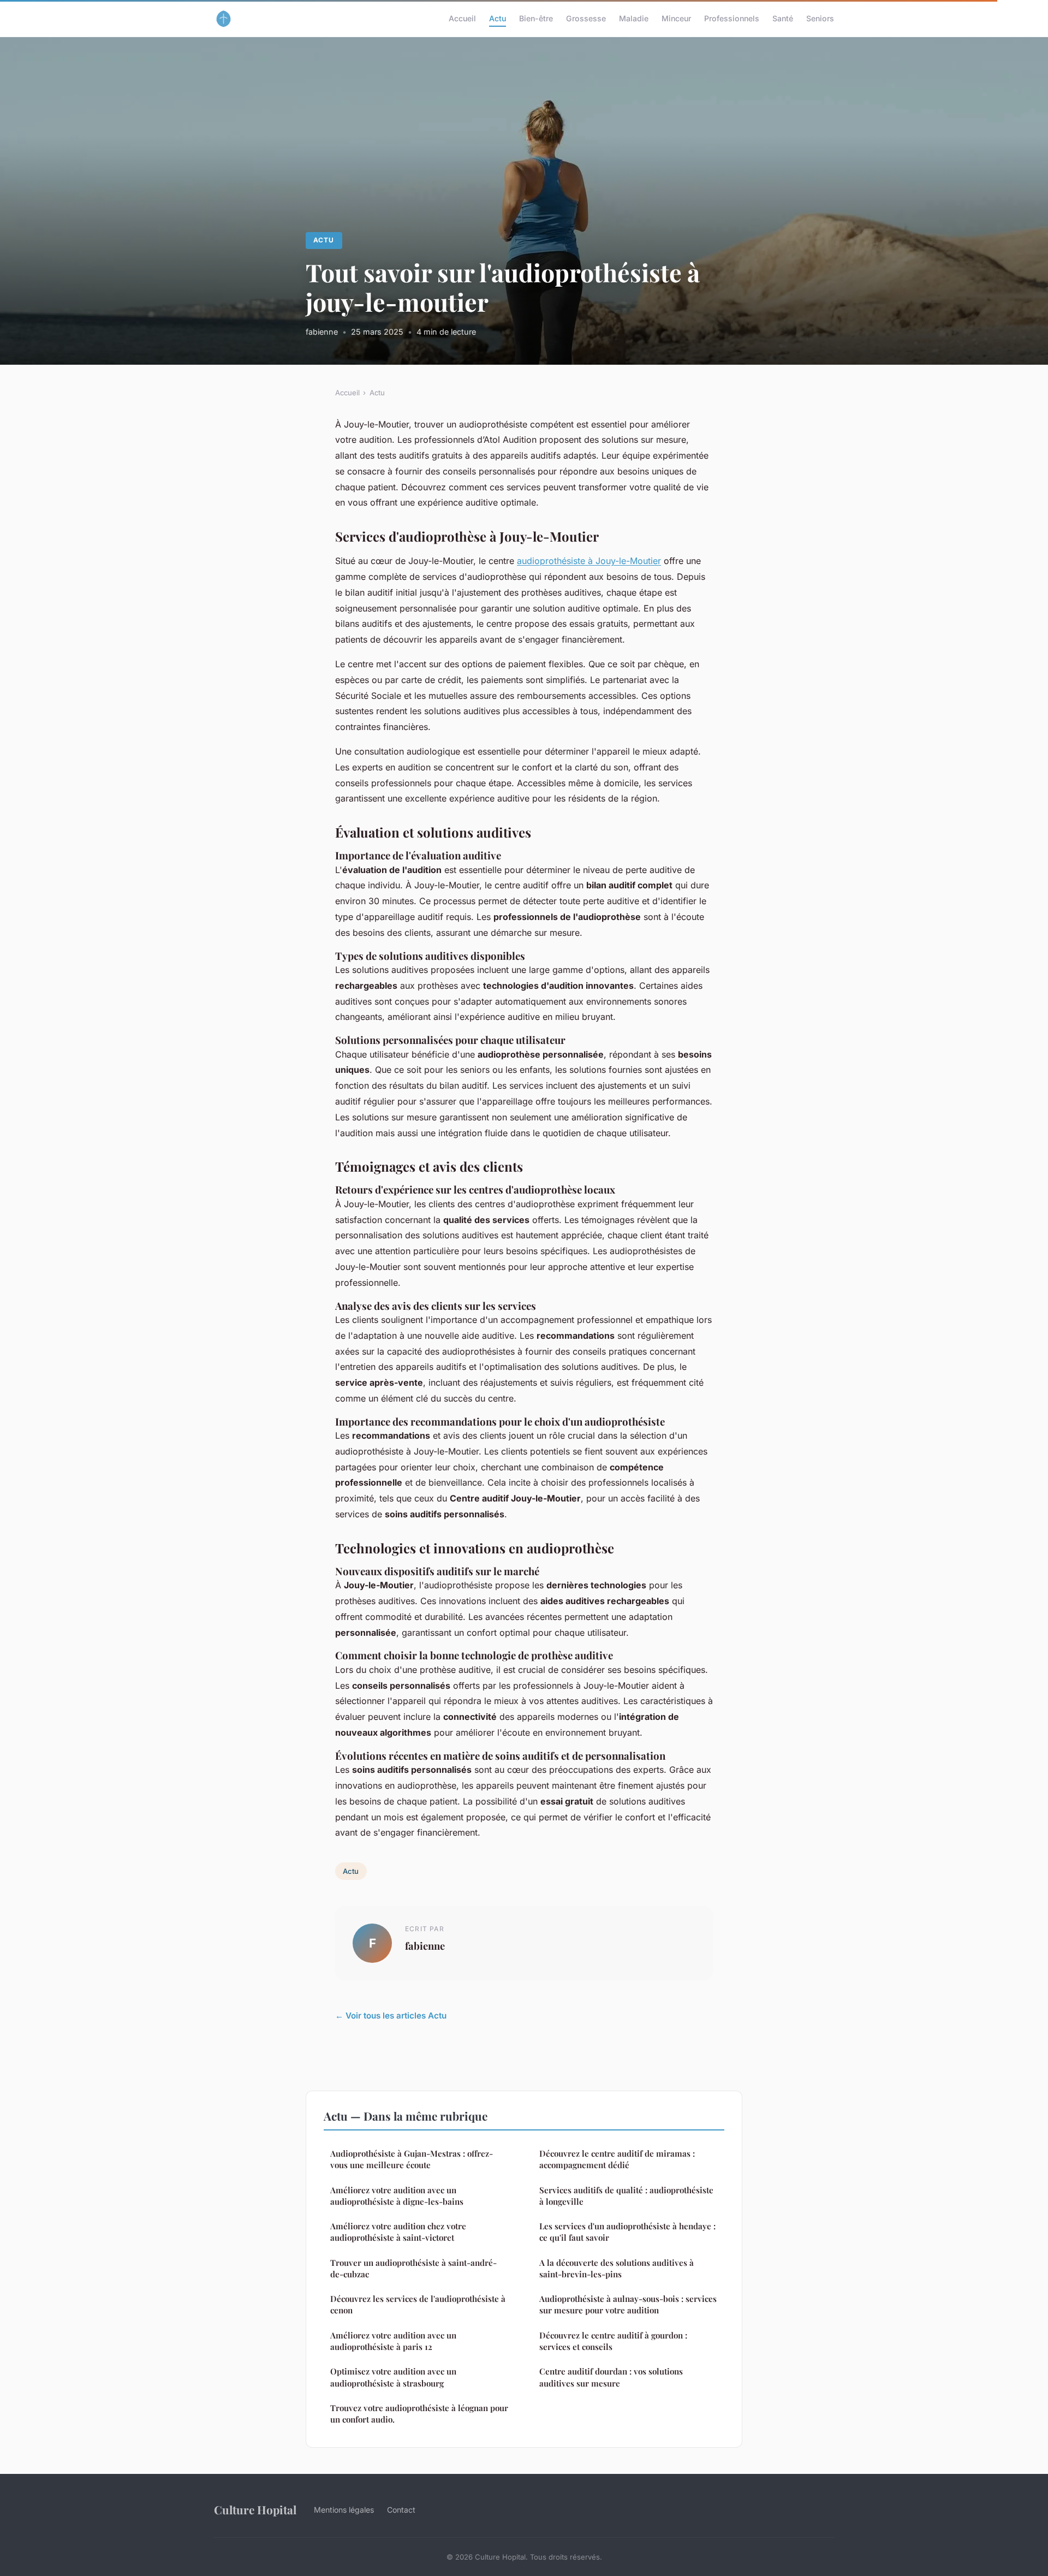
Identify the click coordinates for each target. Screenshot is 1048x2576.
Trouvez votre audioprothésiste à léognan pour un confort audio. (419, 2414)
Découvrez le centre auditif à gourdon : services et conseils (613, 2341)
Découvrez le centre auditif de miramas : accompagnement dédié (617, 2159)
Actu (498, 18)
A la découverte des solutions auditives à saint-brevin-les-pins (617, 2268)
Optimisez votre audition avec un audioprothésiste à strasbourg (393, 2377)
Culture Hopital (255, 2509)
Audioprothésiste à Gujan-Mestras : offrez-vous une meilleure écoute (412, 2159)
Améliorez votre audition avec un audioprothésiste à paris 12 (393, 2341)
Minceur (676, 18)
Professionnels (732, 18)
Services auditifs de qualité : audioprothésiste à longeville (626, 2196)
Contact (401, 2510)
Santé (783, 18)
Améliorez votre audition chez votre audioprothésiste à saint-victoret (398, 2232)
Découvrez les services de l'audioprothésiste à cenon (418, 2304)
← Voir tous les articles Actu (391, 2016)
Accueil (462, 18)
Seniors (820, 18)
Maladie (634, 18)
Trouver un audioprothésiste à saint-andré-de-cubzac (413, 2268)
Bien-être (536, 18)
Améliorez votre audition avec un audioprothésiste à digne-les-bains (397, 2196)
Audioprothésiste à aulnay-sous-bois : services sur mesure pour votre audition (628, 2304)
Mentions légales (344, 2510)
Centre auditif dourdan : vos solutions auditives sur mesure (611, 2377)
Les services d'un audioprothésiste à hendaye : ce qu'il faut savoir (627, 2232)
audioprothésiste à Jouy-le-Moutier (589, 561)
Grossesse (586, 18)
